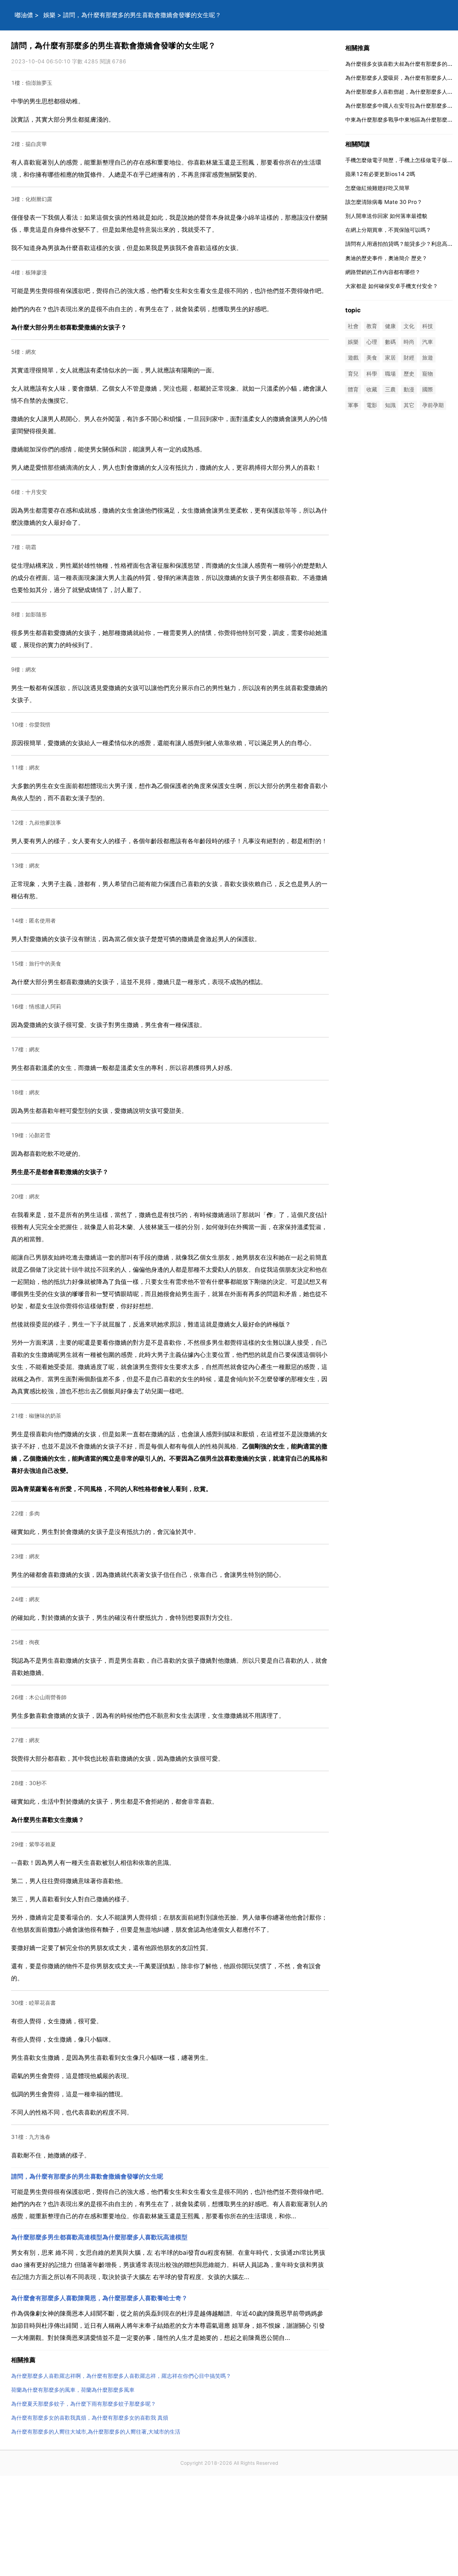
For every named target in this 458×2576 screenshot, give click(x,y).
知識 (390, 405)
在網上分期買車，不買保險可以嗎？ (388, 230)
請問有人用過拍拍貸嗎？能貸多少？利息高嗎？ (402, 244)
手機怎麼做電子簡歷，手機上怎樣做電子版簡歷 (402, 160)
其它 (409, 405)
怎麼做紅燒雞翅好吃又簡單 (377, 188)
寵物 (428, 374)
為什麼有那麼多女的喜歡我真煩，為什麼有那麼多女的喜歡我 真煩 (90, 2418)
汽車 (428, 342)
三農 (390, 389)
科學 (372, 374)
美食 (372, 358)
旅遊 (428, 358)
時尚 (409, 342)
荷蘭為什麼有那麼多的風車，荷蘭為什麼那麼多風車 (73, 2390)
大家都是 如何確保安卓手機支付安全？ (392, 286)
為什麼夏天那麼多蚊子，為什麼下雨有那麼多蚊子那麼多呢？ (84, 2404)
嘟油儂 (24, 15)
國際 (428, 389)
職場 (390, 374)
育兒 (353, 374)
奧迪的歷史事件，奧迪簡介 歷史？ (386, 258)
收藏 (372, 389)
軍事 (353, 405)
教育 (372, 326)
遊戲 (353, 358)
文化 (409, 326)
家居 (390, 358)
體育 (353, 389)
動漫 (409, 389)
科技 (428, 326)
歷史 (409, 374)
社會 (353, 326)
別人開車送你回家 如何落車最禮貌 (386, 216)
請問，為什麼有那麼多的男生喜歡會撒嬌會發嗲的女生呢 (87, 2176)
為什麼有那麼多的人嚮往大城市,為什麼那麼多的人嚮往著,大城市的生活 (96, 2432)
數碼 (390, 342)
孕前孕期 (433, 405)
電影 (372, 405)
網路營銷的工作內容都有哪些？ (383, 272)
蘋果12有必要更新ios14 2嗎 (380, 174)
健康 (390, 326)
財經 (409, 358)
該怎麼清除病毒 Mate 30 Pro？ (384, 202)
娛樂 (49, 15)
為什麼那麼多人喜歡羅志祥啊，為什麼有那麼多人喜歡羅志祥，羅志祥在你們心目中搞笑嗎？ (121, 2376)
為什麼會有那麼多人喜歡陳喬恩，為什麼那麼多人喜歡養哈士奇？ (99, 2298)
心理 (372, 342)
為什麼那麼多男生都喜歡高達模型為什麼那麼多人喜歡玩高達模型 (99, 2237)
